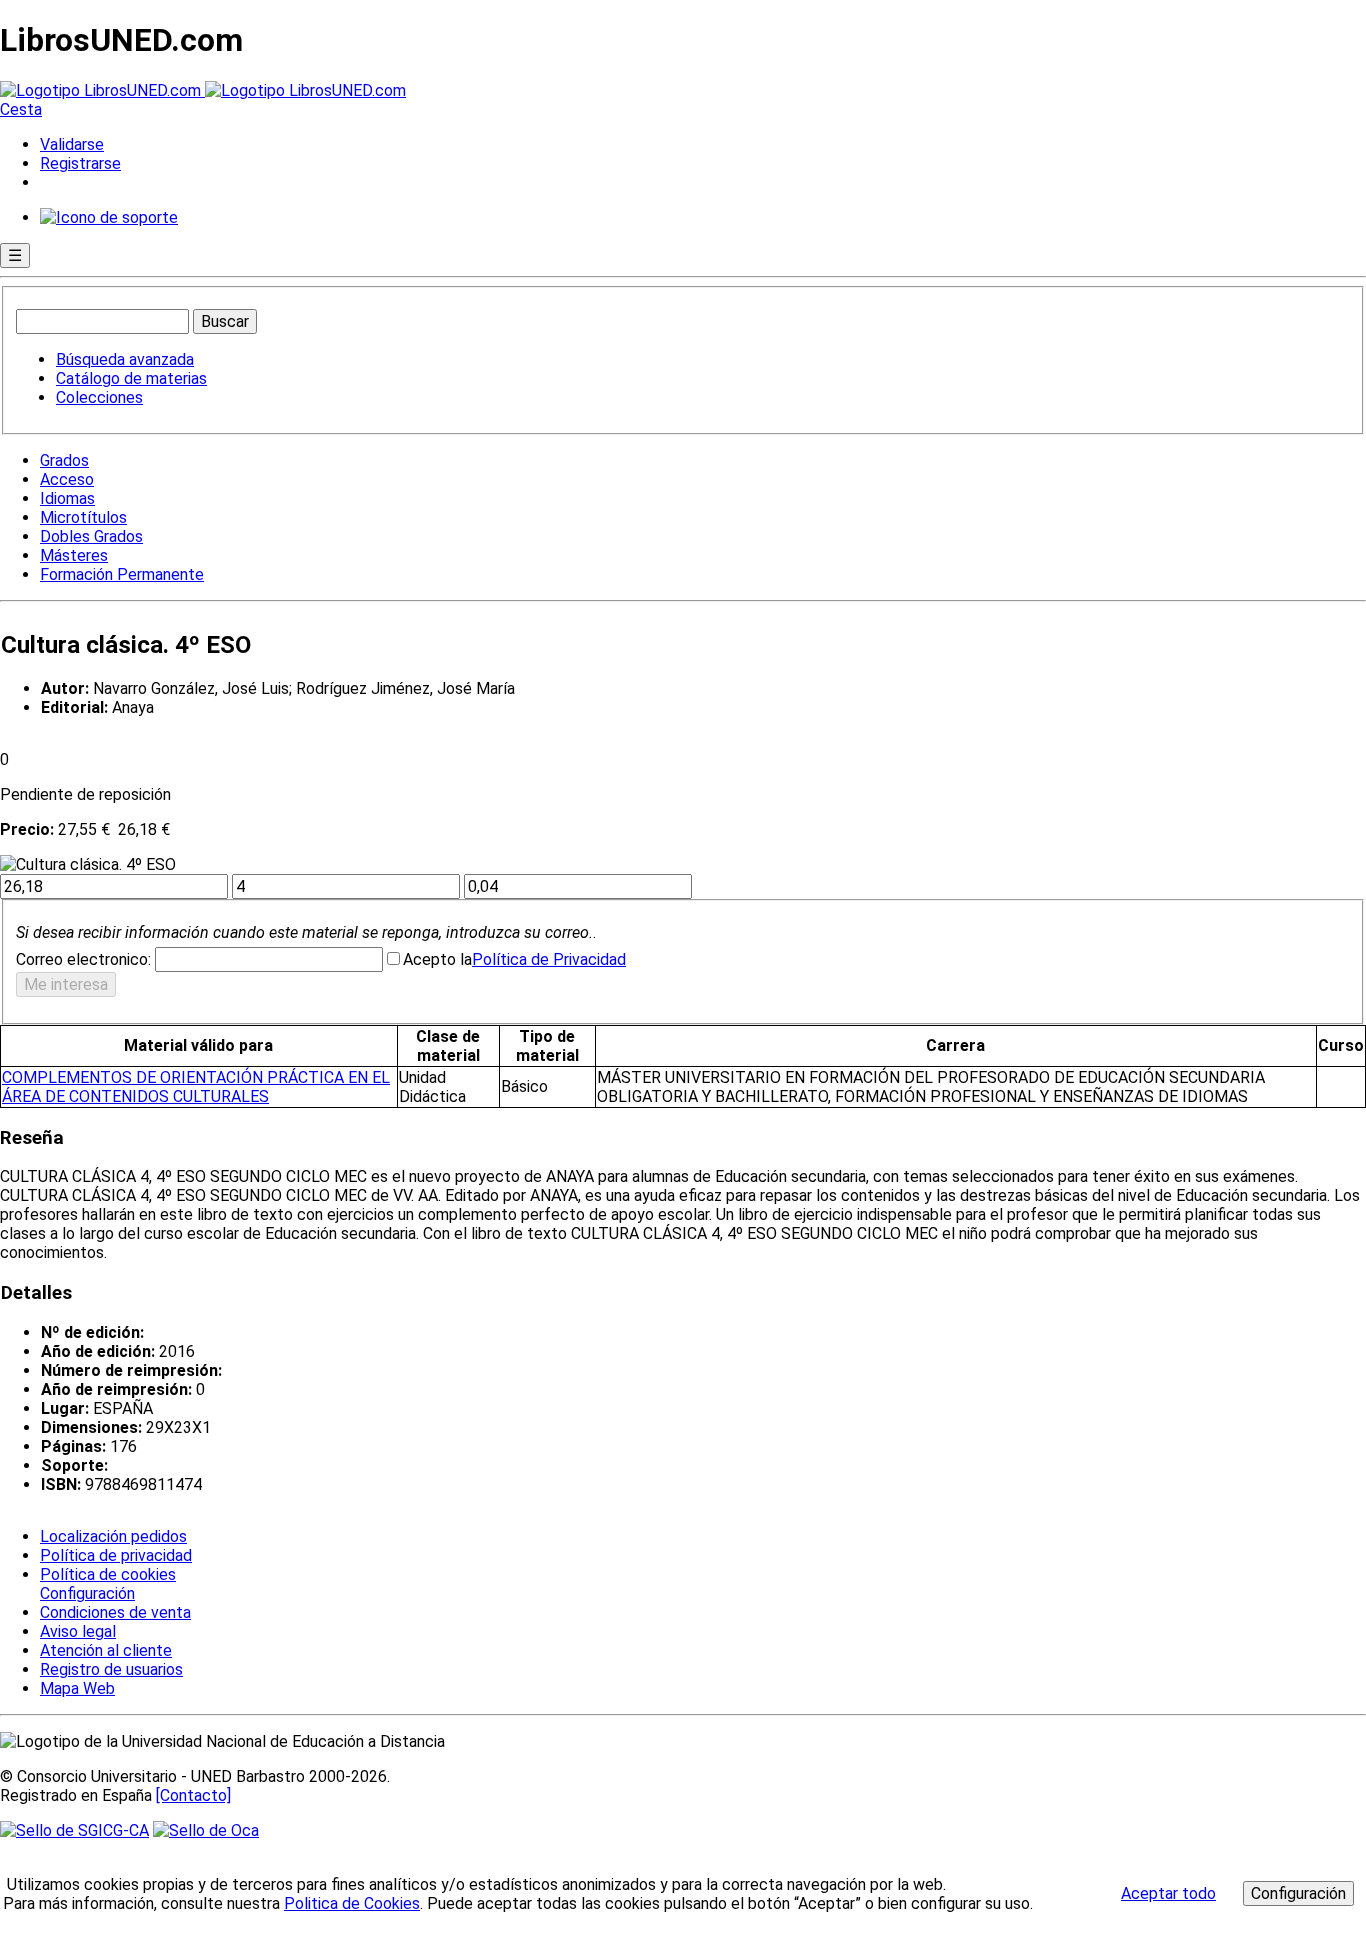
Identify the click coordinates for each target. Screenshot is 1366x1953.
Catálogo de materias (131, 378)
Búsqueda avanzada (125, 359)
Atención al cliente (106, 1650)
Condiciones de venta (115, 1612)
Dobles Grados (91, 536)
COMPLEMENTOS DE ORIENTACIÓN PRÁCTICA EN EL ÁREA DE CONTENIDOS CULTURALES (196, 1087)
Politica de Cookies (352, 1903)
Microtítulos (83, 517)
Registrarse (80, 163)
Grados (64, 460)
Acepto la (437, 959)
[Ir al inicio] (203, 90)
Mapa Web (77, 1688)
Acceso (67, 479)
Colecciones (99, 397)
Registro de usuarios (111, 1669)
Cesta (21, 109)
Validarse (72, 144)
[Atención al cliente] (109, 217)
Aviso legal (78, 1631)
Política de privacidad (116, 1555)
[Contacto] (193, 1795)
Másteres (74, 555)
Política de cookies (108, 1574)
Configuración (86, 1594)
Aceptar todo (1168, 1893)
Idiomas (67, 498)
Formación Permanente (122, 574)
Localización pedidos (113, 1536)
